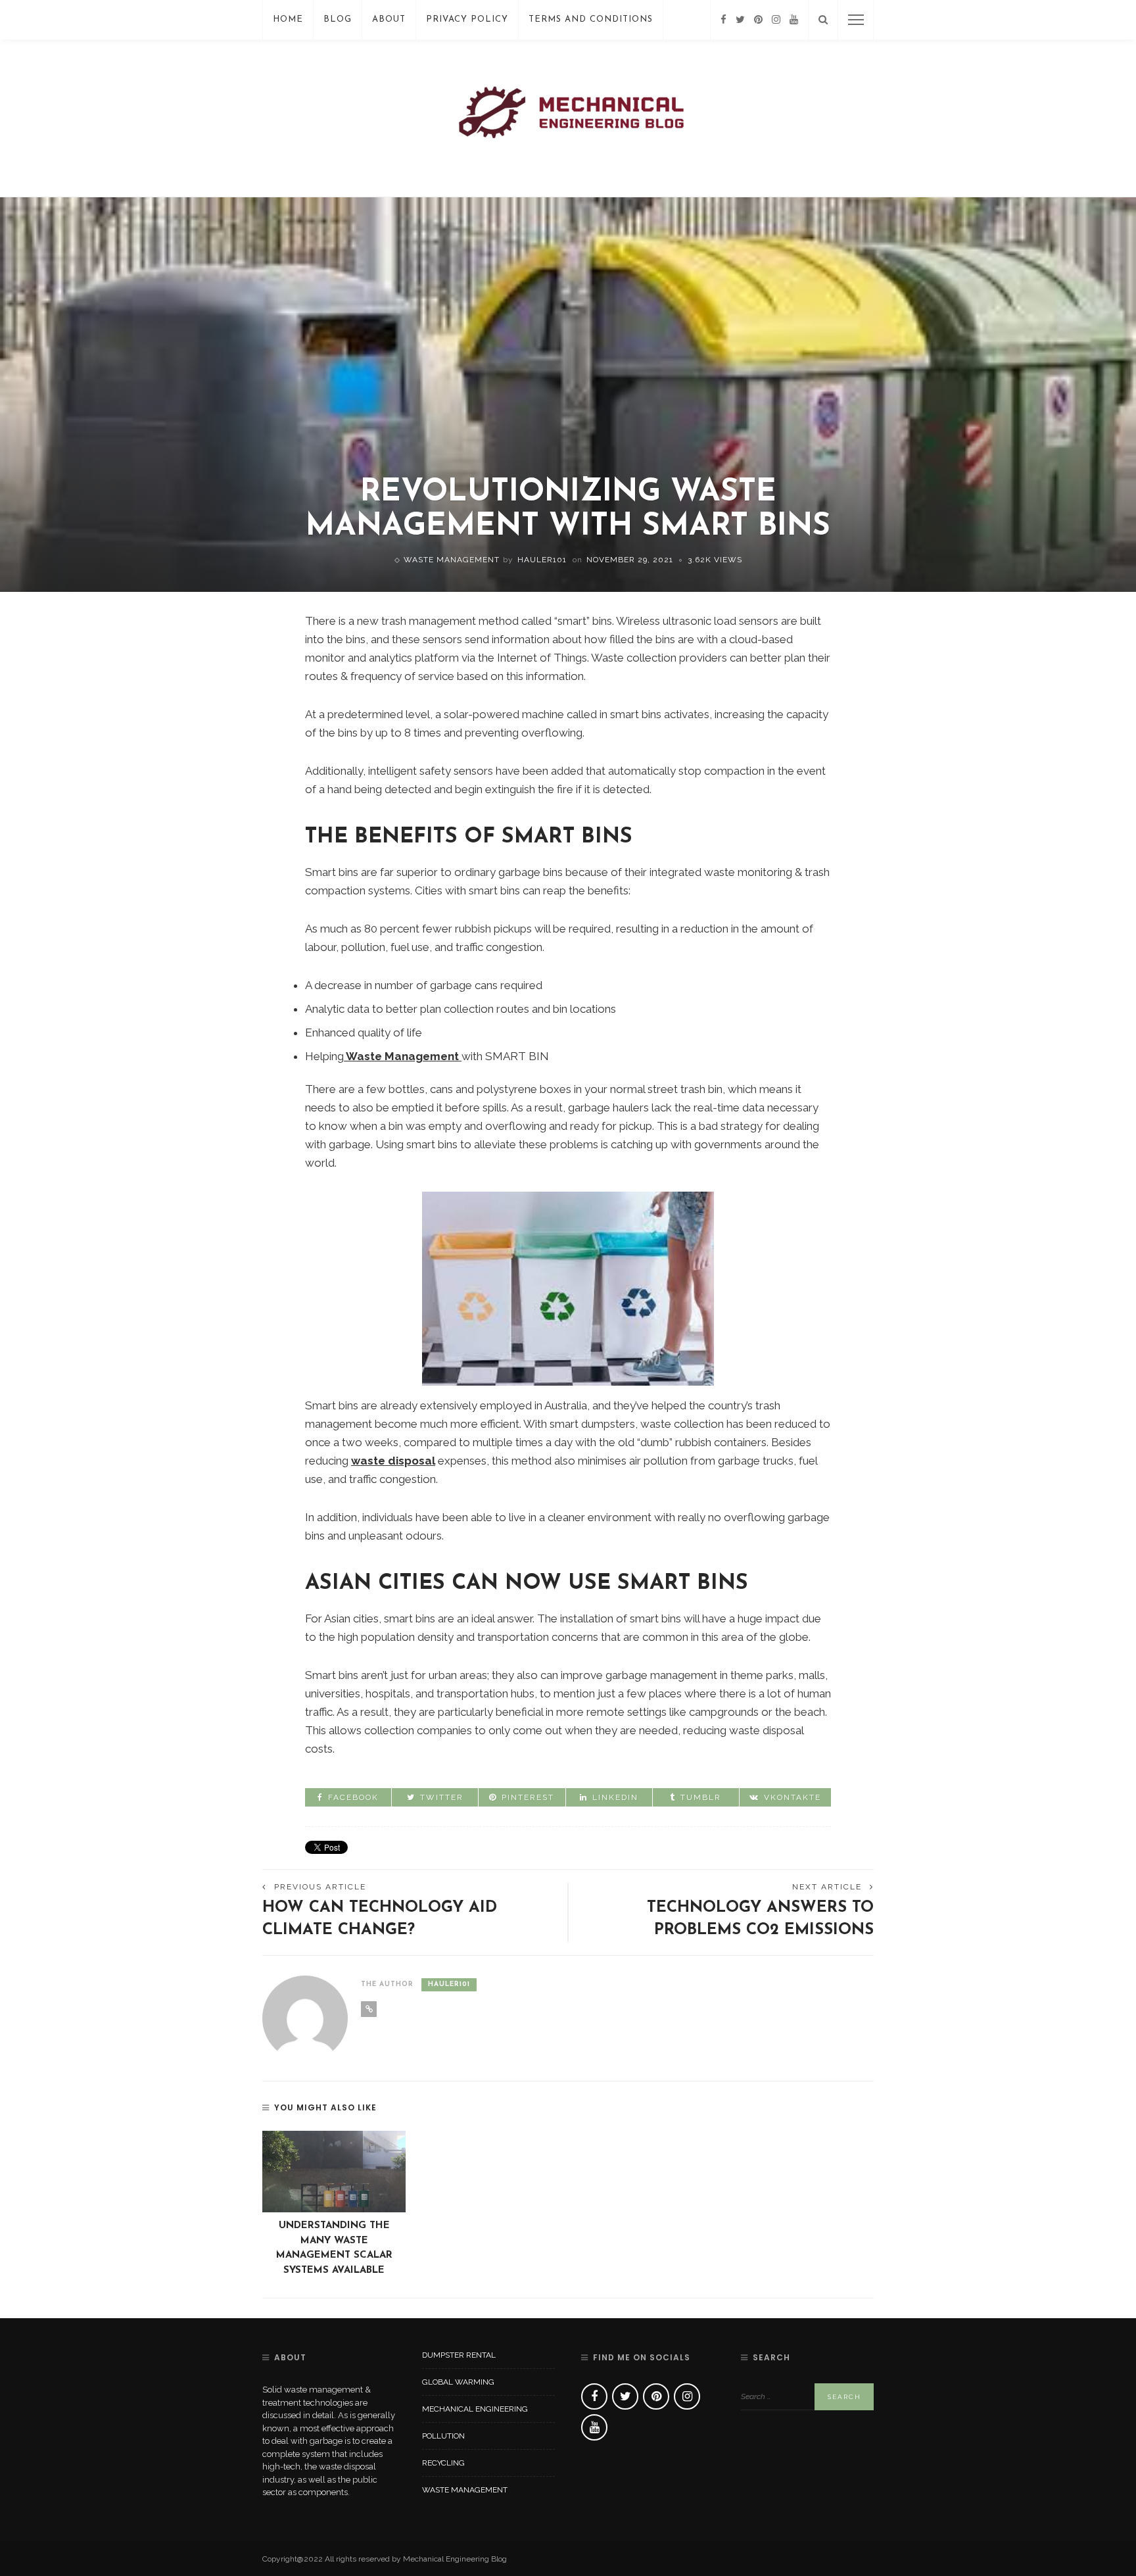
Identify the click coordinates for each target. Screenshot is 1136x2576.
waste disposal (393, 1461)
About (389, 19)
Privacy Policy (467, 19)
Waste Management (452, 560)
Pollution (443, 2436)
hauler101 (542, 560)
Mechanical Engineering (475, 2409)
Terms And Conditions (591, 19)
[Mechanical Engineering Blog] (568, 117)
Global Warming (458, 2382)
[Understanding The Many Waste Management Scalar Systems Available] (334, 2172)
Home (288, 19)
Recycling (443, 2463)
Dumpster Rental (459, 2355)
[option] (334, 2205)
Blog (338, 19)
